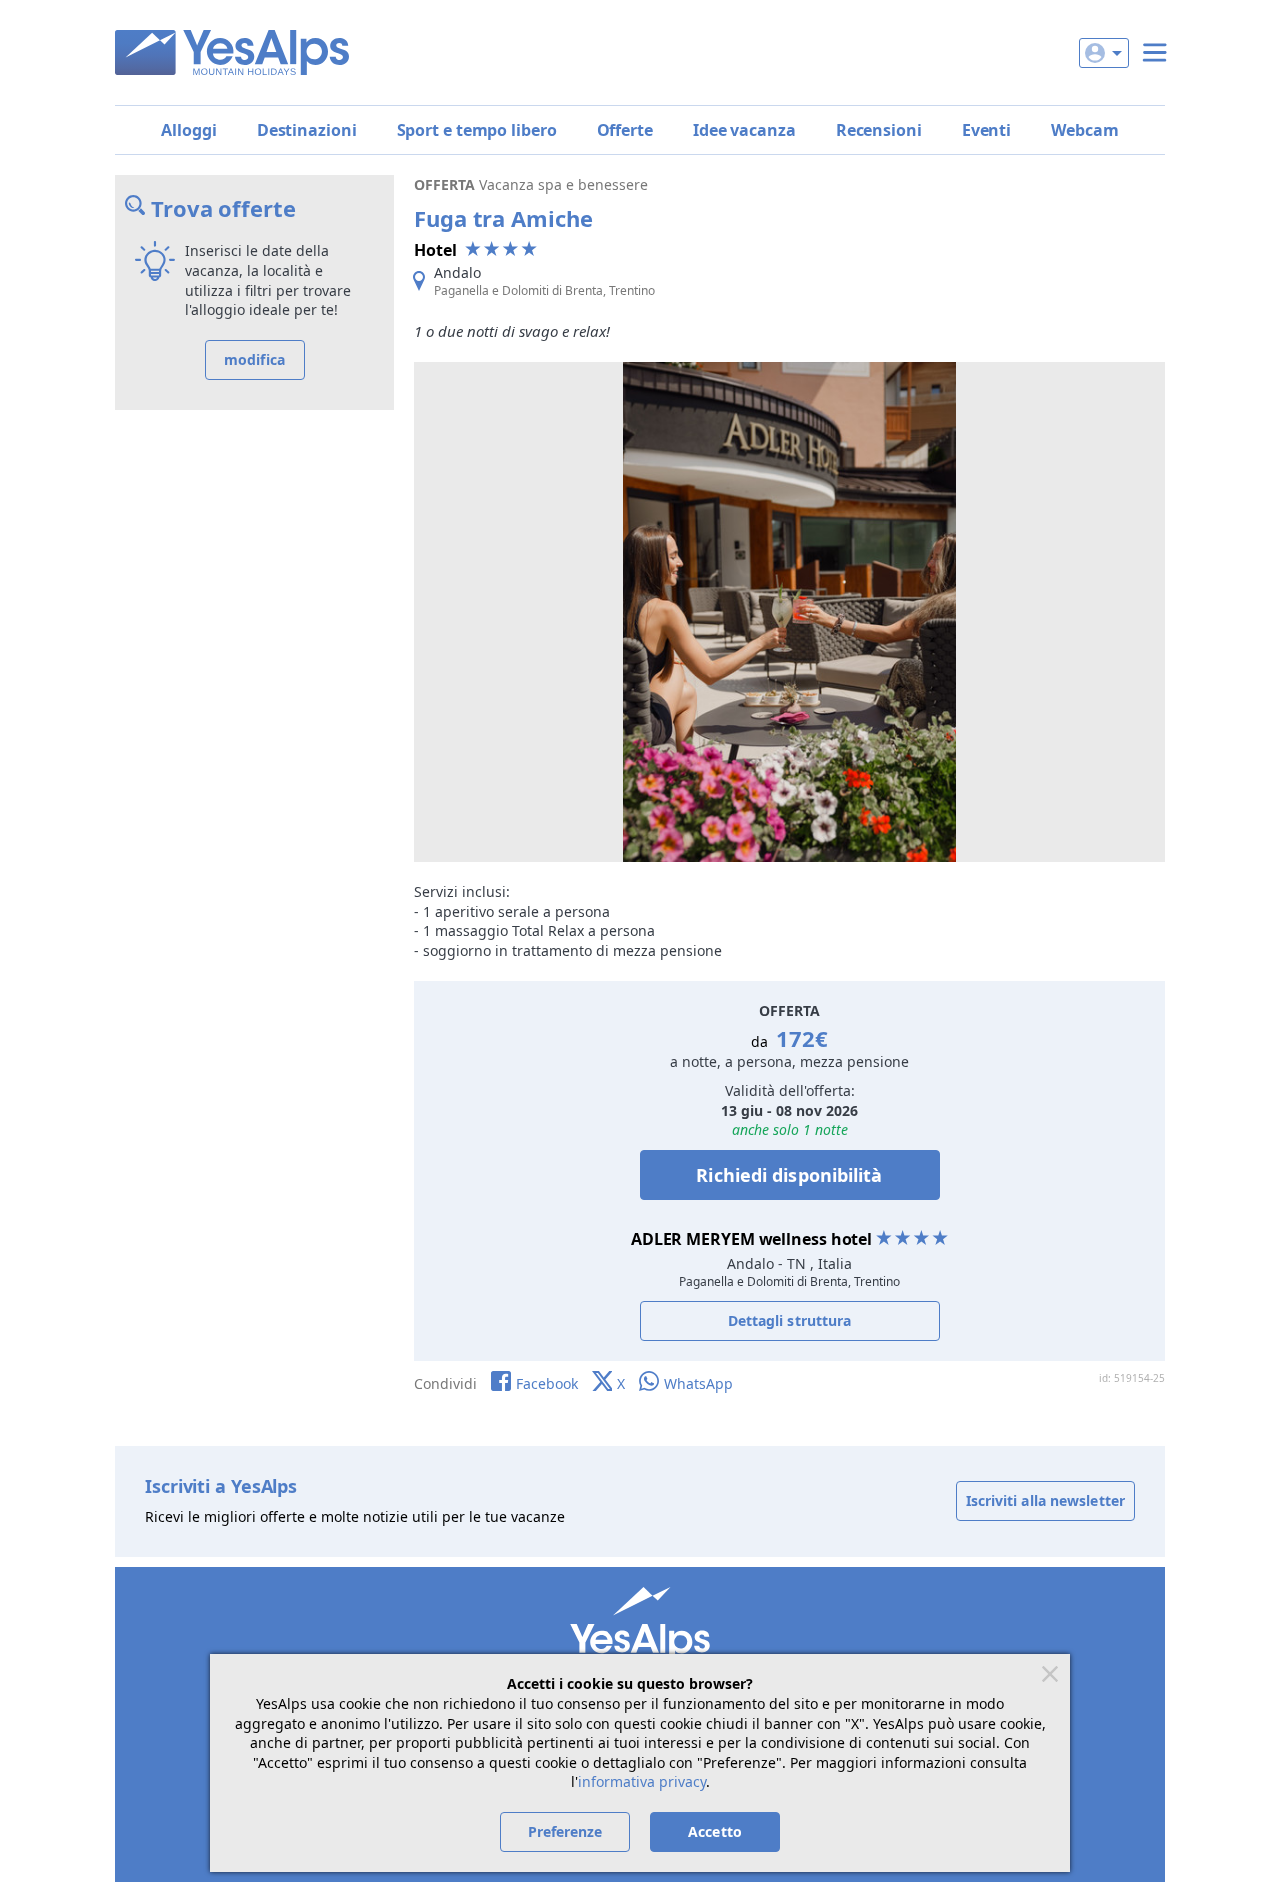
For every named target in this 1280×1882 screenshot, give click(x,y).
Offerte (625, 130)
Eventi (986, 130)
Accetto (715, 1831)
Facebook (547, 1383)
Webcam (1084, 130)
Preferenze (565, 1831)
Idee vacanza (744, 130)
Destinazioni (307, 130)
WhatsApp (698, 1383)
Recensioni (879, 130)
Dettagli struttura (790, 1320)
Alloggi (188, 130)
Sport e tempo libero (477, 130)
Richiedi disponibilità (789, 1175)
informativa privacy (642, 1781)
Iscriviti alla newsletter (1046, 1500)
